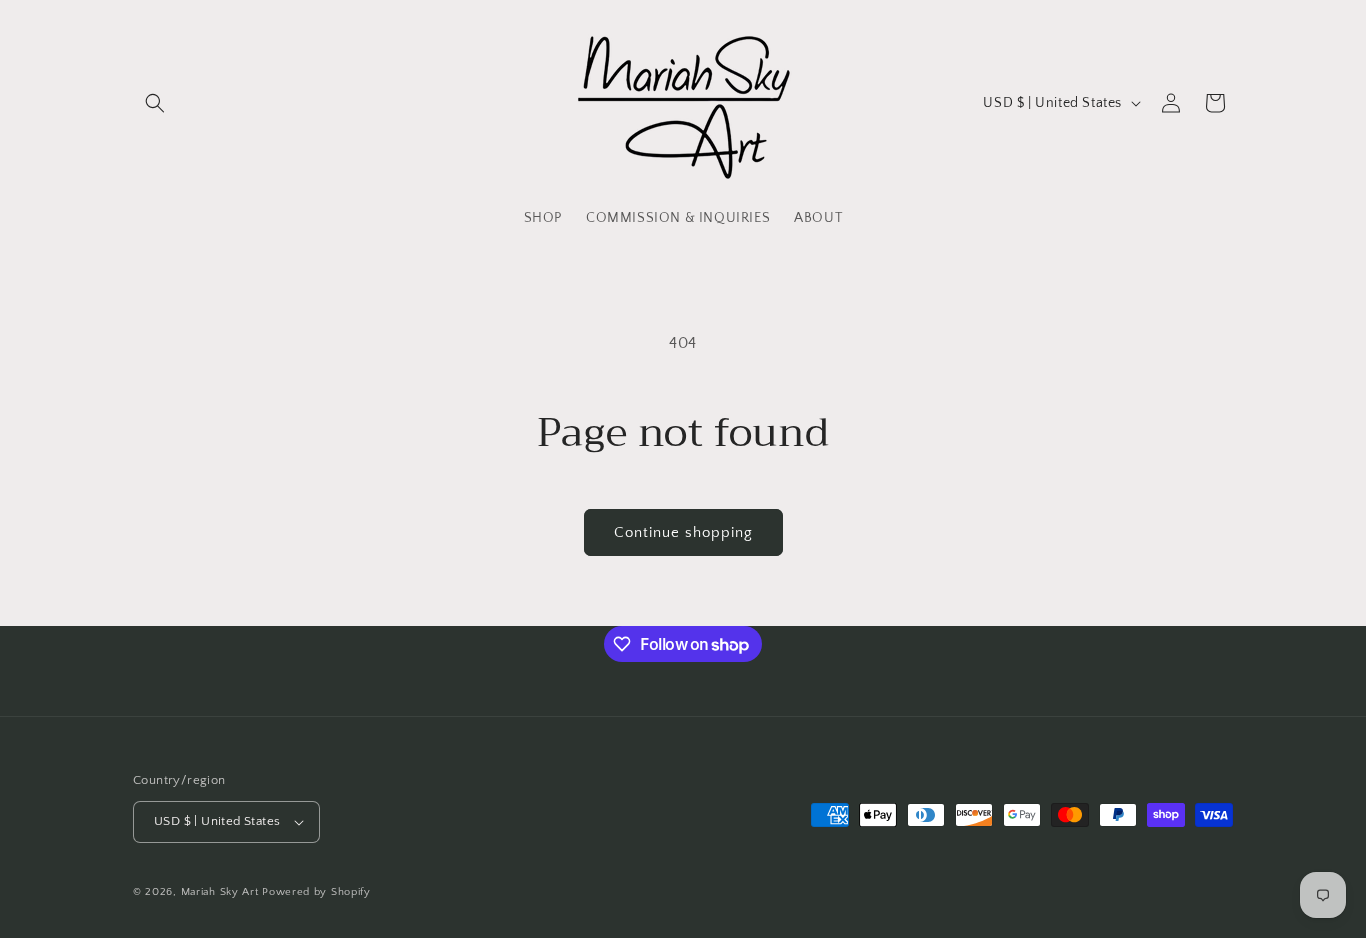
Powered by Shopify (316, 892)
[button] (155, 103)
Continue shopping (683, 532)
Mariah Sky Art (220, 892)
